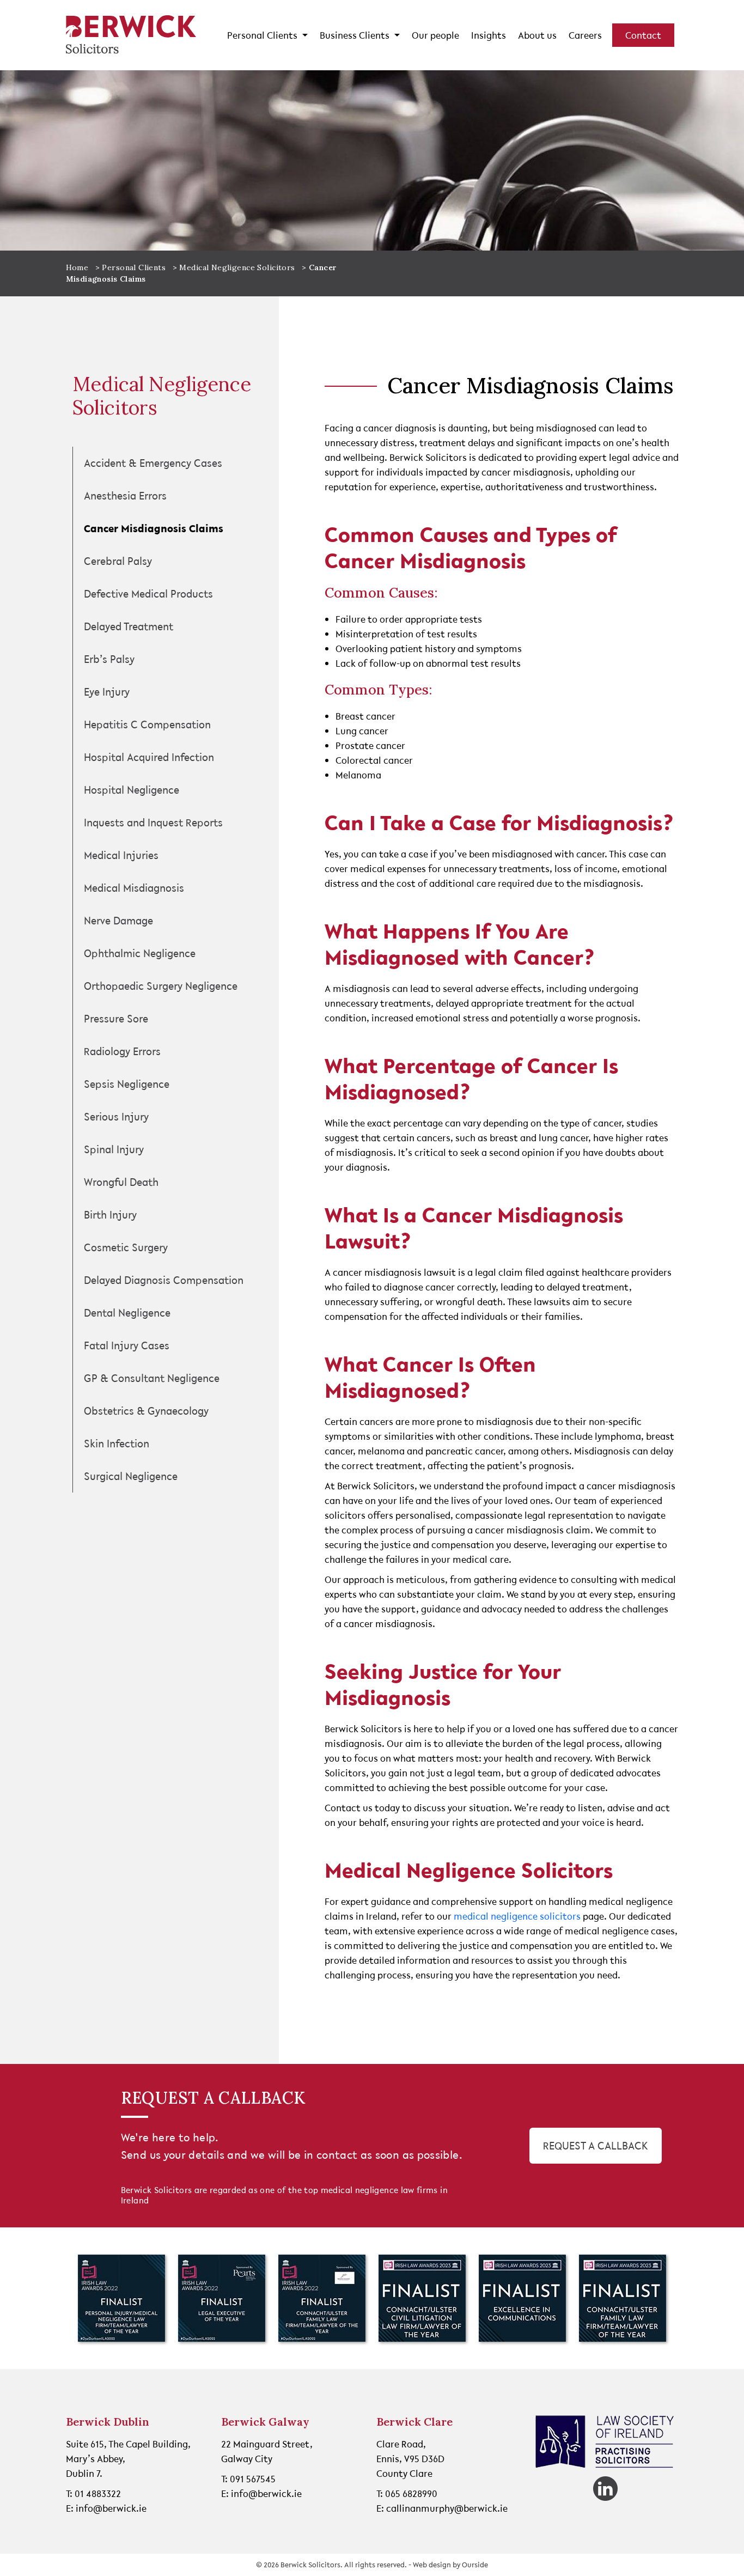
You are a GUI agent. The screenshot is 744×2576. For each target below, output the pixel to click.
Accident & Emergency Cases (153, 463)
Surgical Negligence (131, 1476)
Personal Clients (263, 35)
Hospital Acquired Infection (149, 757)
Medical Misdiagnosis (134, 888)
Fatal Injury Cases (127, 1345)
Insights (489, 35)
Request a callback (596, 2146)
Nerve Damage (118, 921)
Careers (585, 35)
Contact (643, 35)
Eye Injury (107, 692)
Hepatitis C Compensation (147, 724)
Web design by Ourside (450, 2565)
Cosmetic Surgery (126, 1247)
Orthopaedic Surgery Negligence (161, 986)
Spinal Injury (114, 1149)
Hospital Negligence (132, 790)
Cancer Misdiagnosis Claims (154, 528)
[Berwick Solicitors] (131, 35)
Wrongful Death (121, 1182)
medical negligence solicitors (517, 1916)
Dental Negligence (127, 1313)
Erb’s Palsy (109, 659)
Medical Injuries (121, 855)
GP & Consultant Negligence (152, 1378)
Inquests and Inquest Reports (153, 823)
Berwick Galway (265, 2422)
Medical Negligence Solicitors (237, 267)
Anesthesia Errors (125, 496)
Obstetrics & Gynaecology (146, 1411)
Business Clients (356, 35)
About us (537, 35)
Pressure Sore (116, 1019)
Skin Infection (117, 1444)
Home (77, 267)
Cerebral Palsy (118, 561)
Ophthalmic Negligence (140, 953)
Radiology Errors (122, 1051)
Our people (435, 35)
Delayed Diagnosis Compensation (164, 1280)
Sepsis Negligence (127, 1084)
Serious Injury (116, 1117)
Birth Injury (110, 1215)
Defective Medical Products (148, 594)
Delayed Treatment (129, 626)
